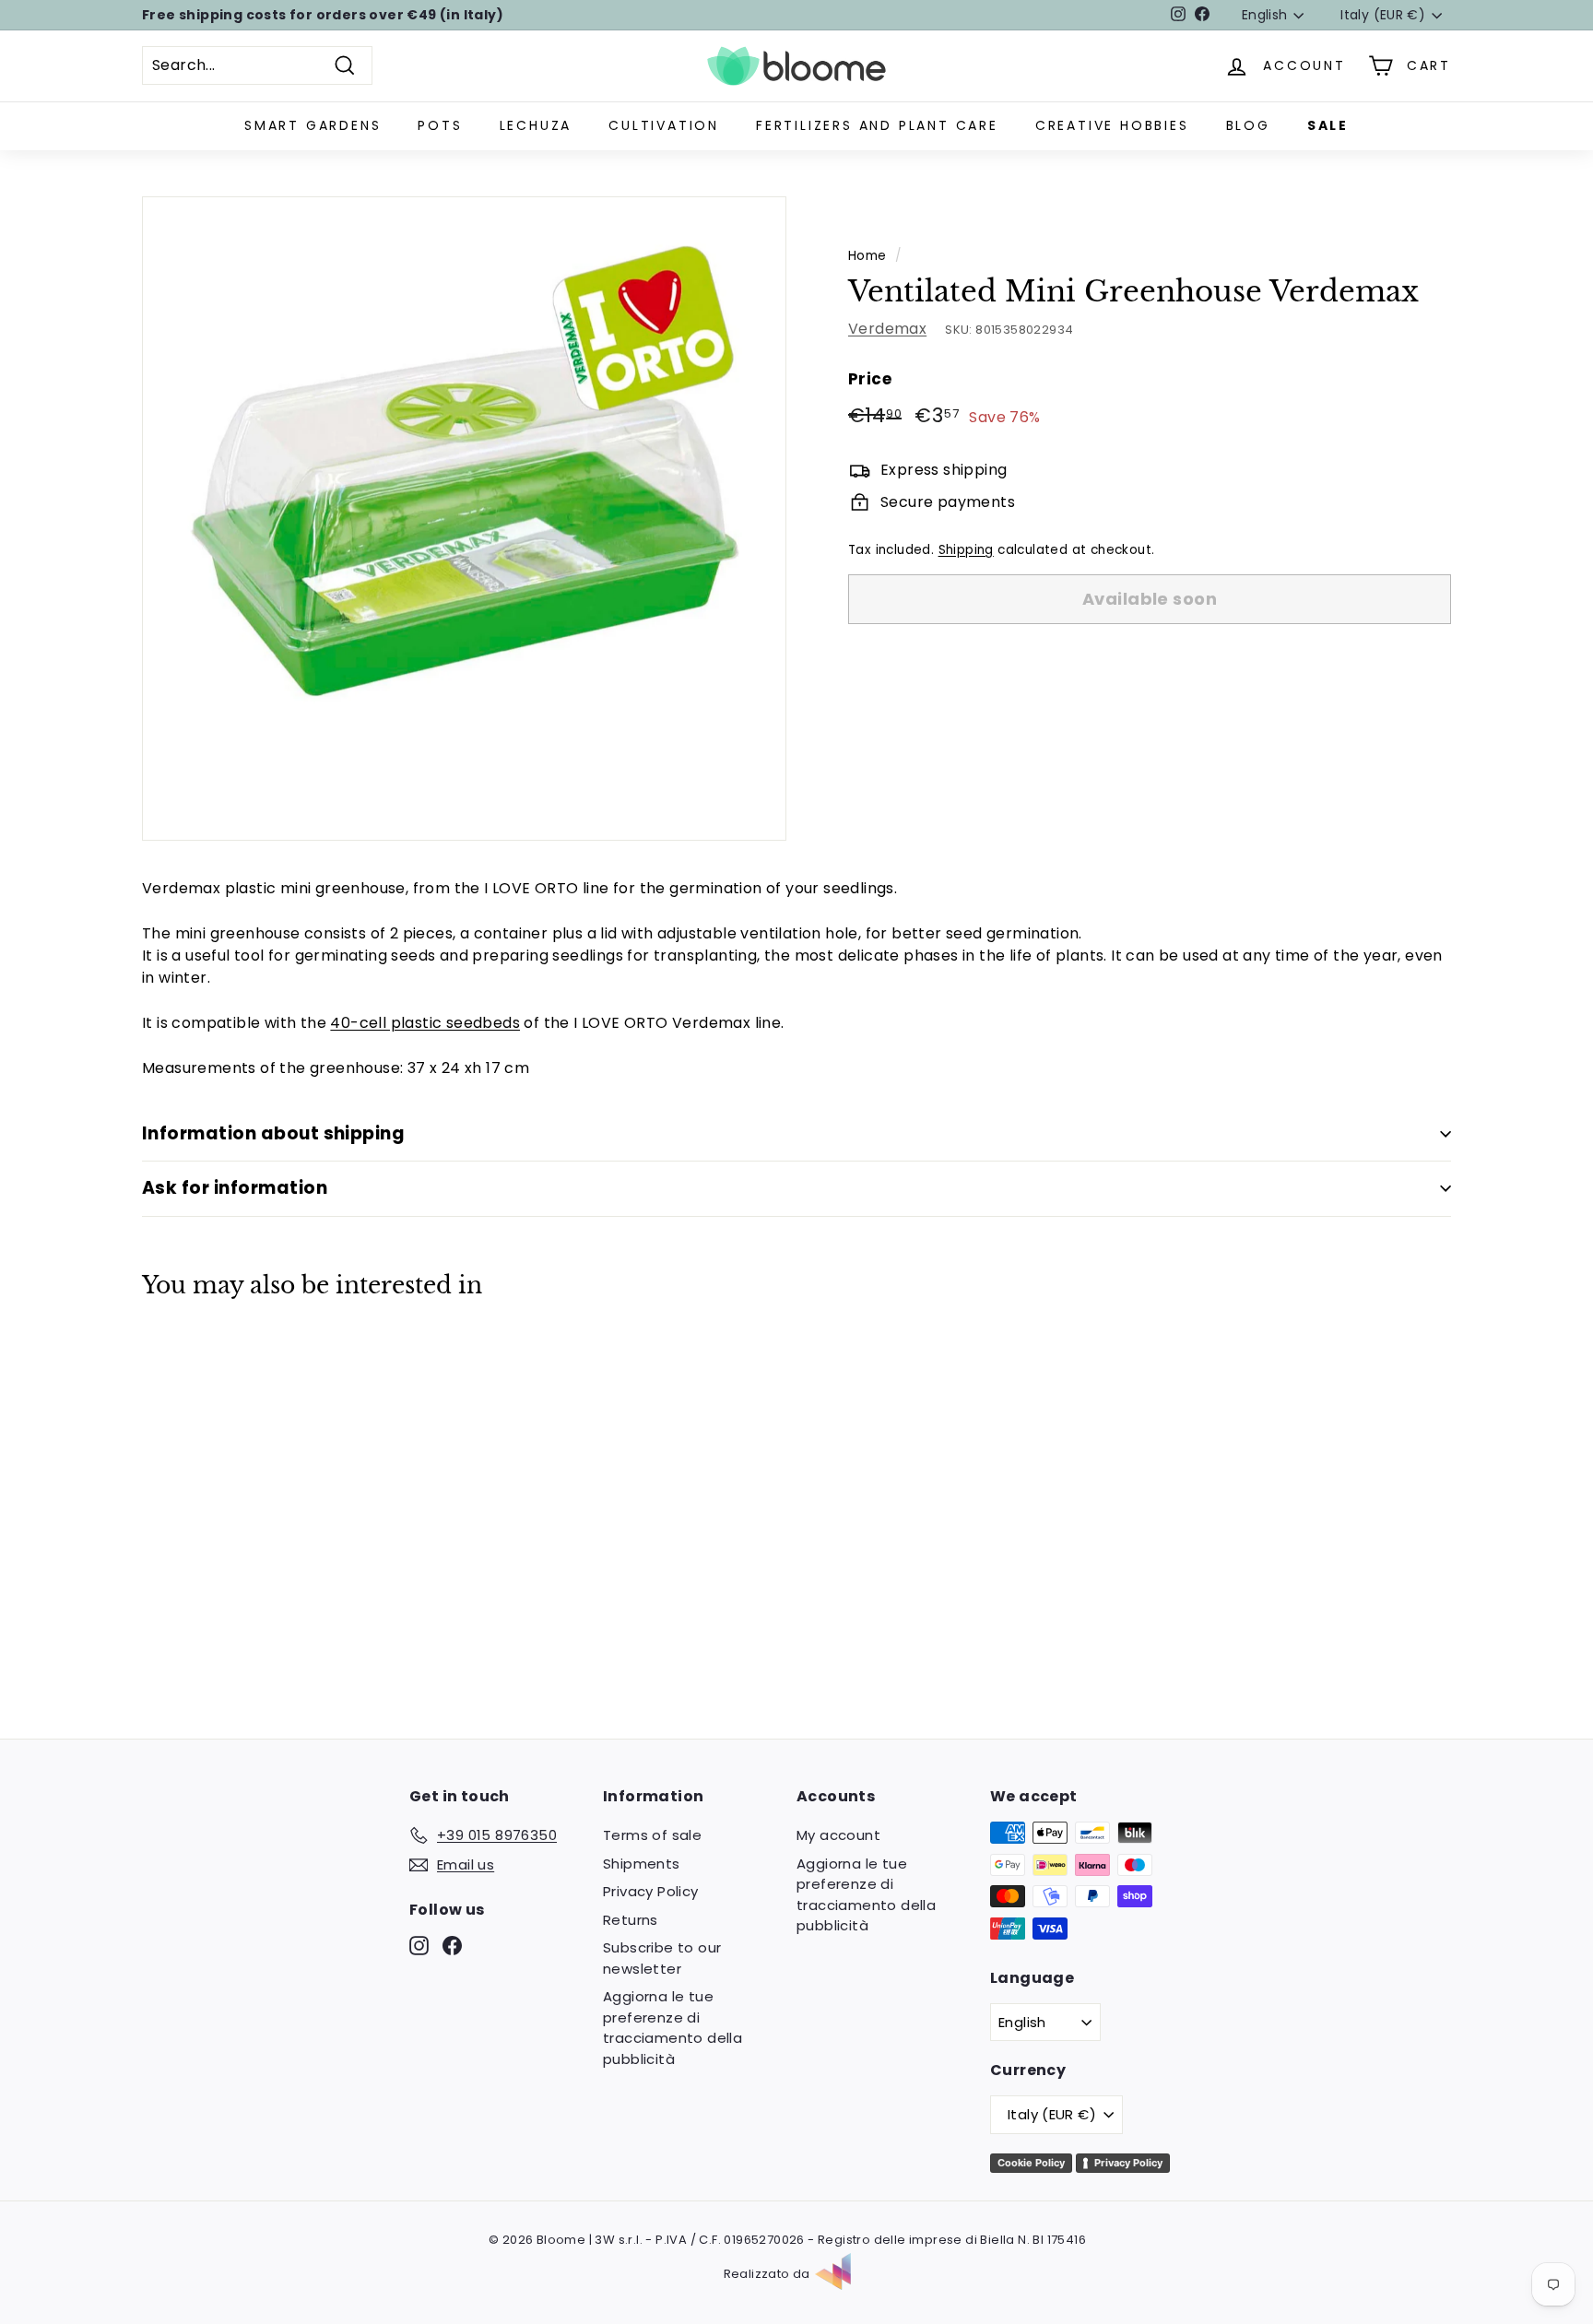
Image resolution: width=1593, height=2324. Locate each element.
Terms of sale (652, 1835)
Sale (1328, 125)
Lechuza (536, 125)
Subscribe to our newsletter (662, 1958)
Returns (631, 1920)
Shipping (966, 550)
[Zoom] (464, 519)
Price (870, 379)
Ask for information (235, 1188)
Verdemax (887, 329)
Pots (440, 125)
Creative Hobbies (1112, 125)
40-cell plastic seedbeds (425, 1023)
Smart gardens (313, 125)
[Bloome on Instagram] (419, 1946)
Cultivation (664, 125)
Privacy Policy (651, 1891)
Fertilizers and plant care (877, 125)
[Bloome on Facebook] (452, 1946)
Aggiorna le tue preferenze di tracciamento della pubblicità (673, 2028)
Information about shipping (273, 1133)
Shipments (642, 1864)
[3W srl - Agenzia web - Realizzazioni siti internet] (843, 2274)
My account (838, 1835)
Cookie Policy (1031, 2163)
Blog (1248, 125)
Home (867, 256)
